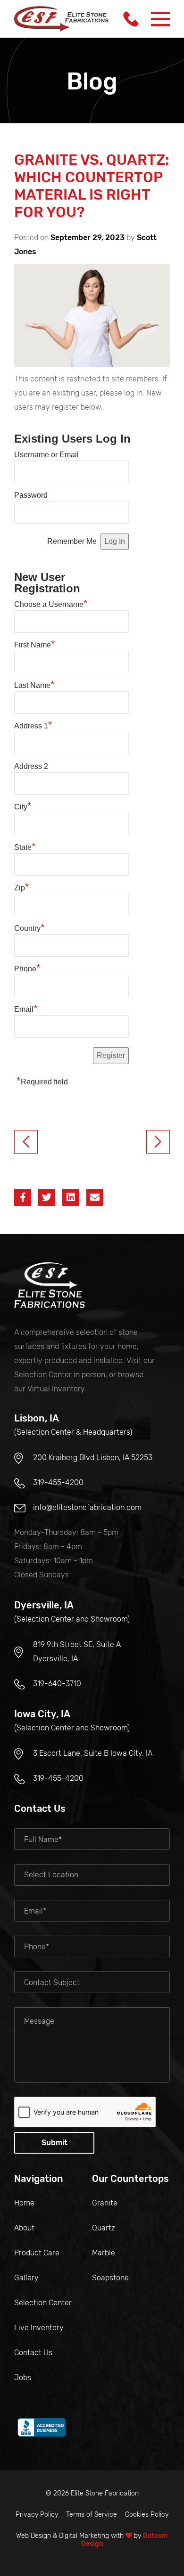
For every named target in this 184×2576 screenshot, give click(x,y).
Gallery (26, 2278)
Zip (22, 887)
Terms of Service (92, 2515)
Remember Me (72, 541)
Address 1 (33, 725)
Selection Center (43, 2303)
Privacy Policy (37, 2515)
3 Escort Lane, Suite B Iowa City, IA (93, 1753)
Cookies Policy (147, 2515)
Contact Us (33, 2353)
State (25, 846)
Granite (105, 2203)
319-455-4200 (58, 1482)
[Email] (95, 1197)
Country (29, 927)
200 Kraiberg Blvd (93, 1458)
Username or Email (46, 455)
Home (24, 2203)
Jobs (23, 2378)
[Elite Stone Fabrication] (61, 19)
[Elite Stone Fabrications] (50, 1285)
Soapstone (110, 2278)
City (23, 806)
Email (26, 1008)
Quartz (104, 2228)
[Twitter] (47, 1197)
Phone (27, 968)
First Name (35, 644)
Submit (54, 2143)
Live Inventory (39, 2328)
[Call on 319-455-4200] (131, 19)
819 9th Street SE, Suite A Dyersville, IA (77, 1651)
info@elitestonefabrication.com (87, 1507)
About (24, 2228)
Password (31, 495)
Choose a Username (51, 603)
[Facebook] (23, 1197)
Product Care (37, 2253)
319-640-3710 (57, 1684)
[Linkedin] (71, 1197)
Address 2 (31, 766)
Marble (104, 2253)
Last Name (34, 684)
